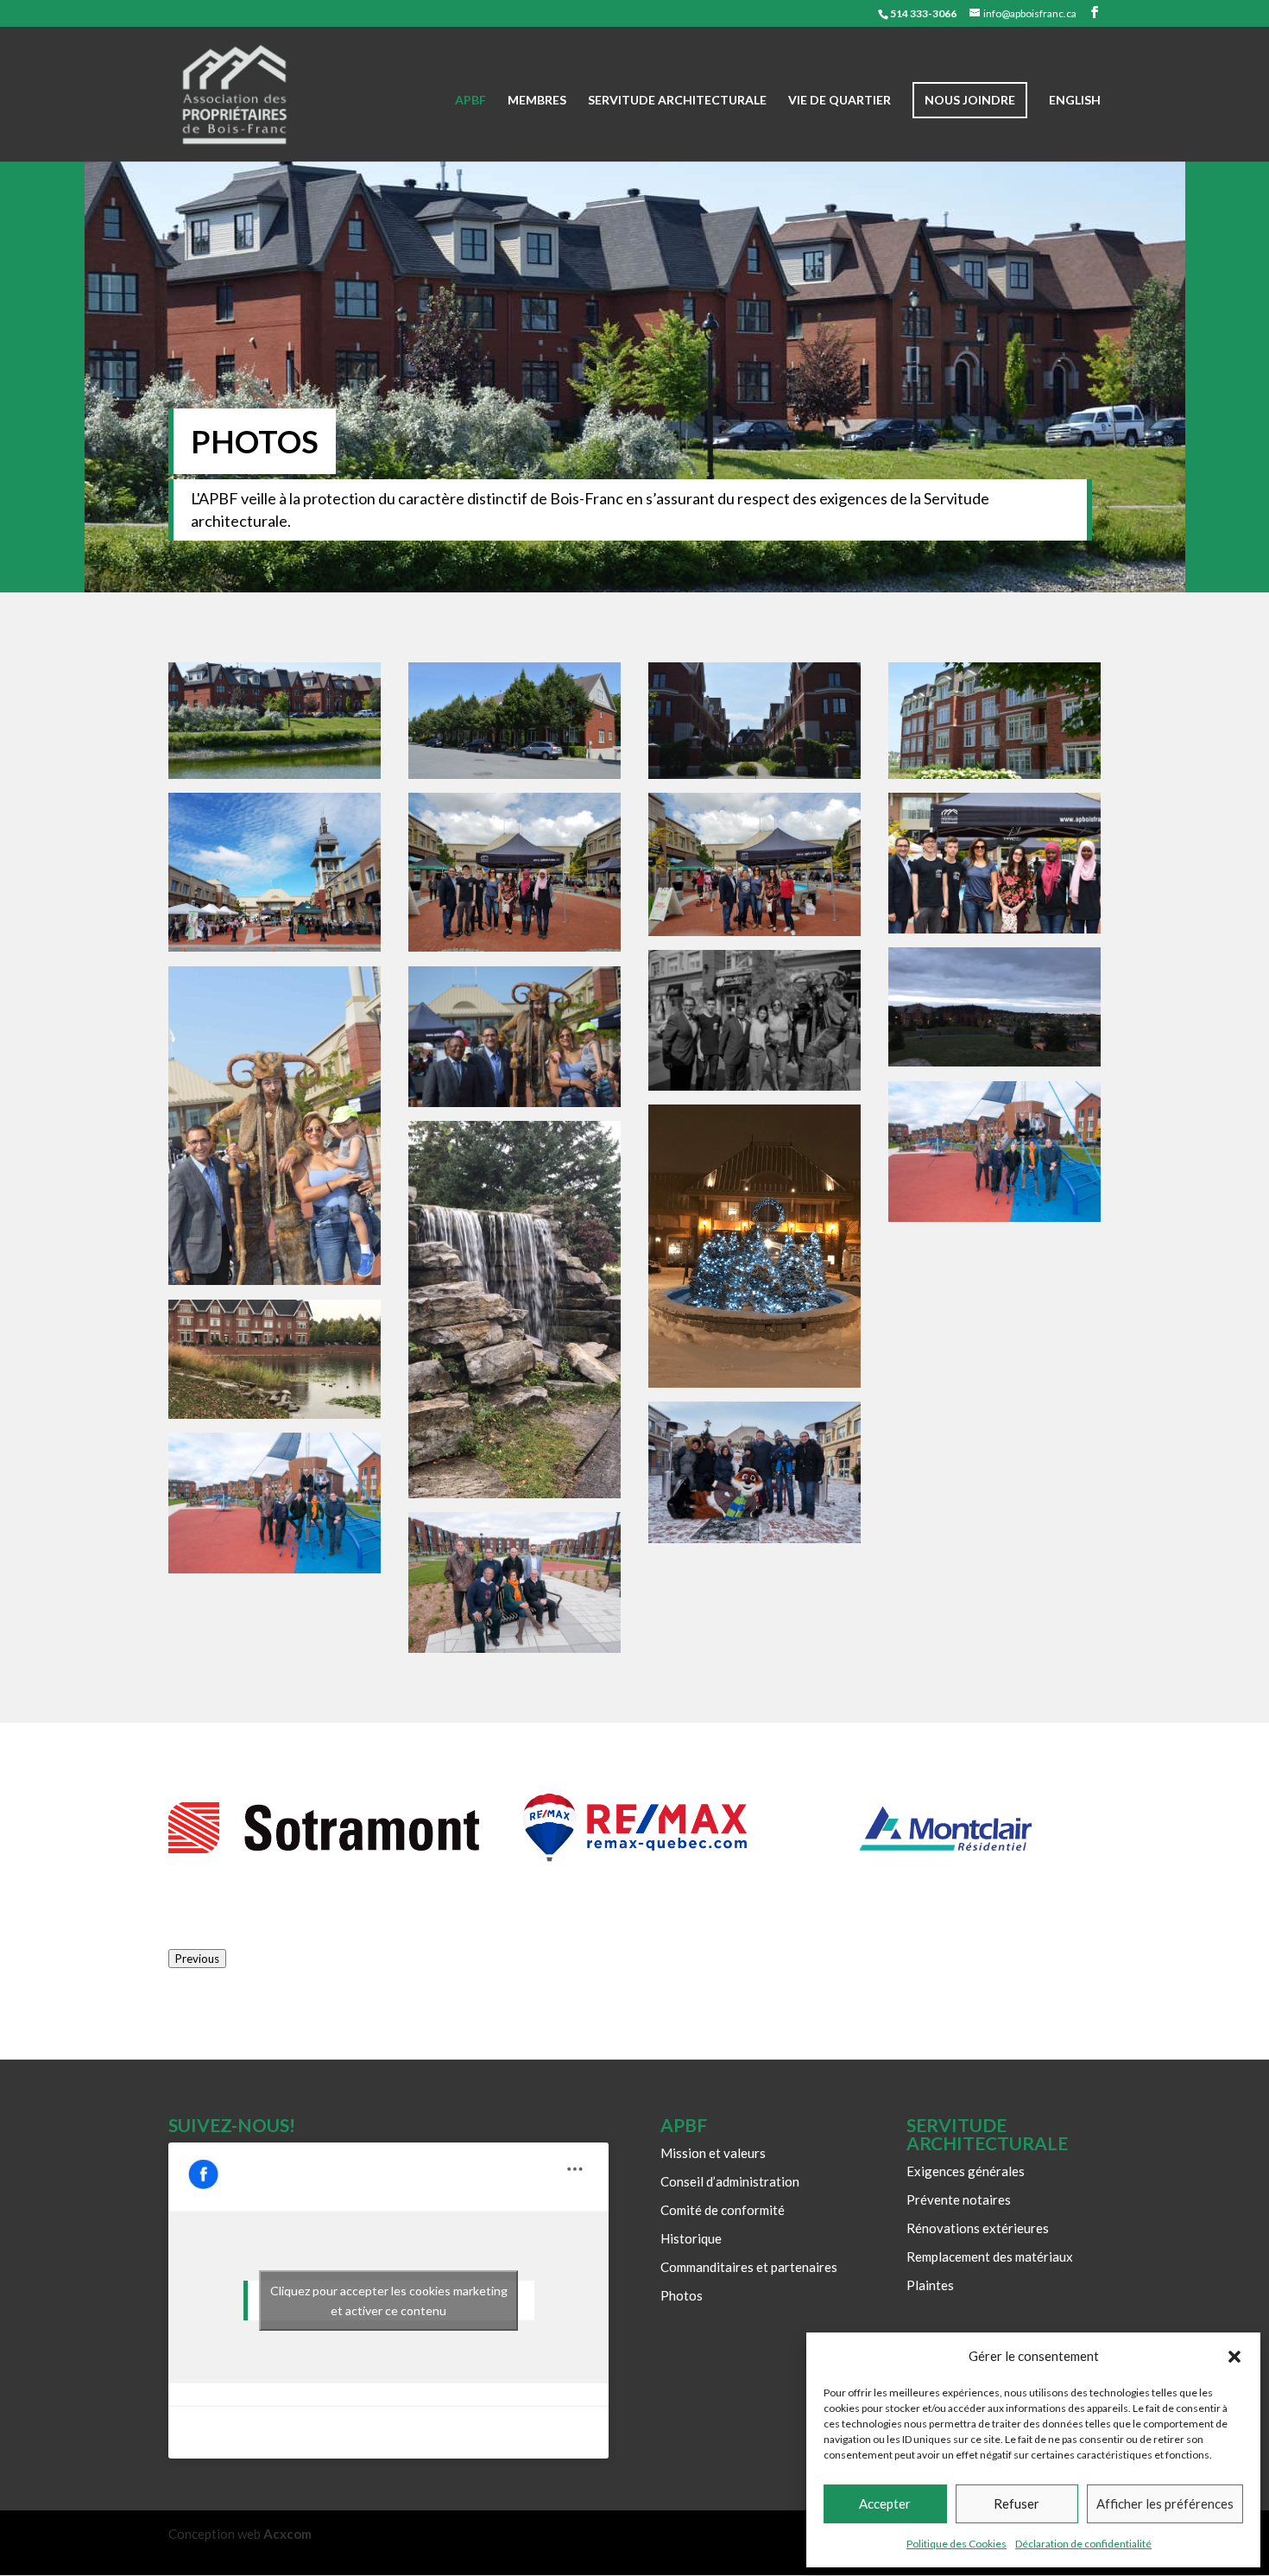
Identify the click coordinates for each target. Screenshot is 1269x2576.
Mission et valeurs (713, 2153)
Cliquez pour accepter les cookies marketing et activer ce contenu (389, 2301)
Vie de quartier (840, 101)
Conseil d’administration (730, 2181)
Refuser (1016, 2503)
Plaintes (930, 2285)
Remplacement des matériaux (990, 2256)
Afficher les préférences (1165, 2503)
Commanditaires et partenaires (749, 2267)
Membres (537, 101)
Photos (682, 2295)
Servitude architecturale (677, 101)
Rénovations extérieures (978, 2228)
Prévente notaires (959, 2199)
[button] (1234, 2357)
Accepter (885, 2503)
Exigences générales (966, 2171)
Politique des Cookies (956, 2544)
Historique (691, 2238)
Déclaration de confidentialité (1083, 2544)
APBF (470, 101)
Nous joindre (970, 100)
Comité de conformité (723, 2210)
